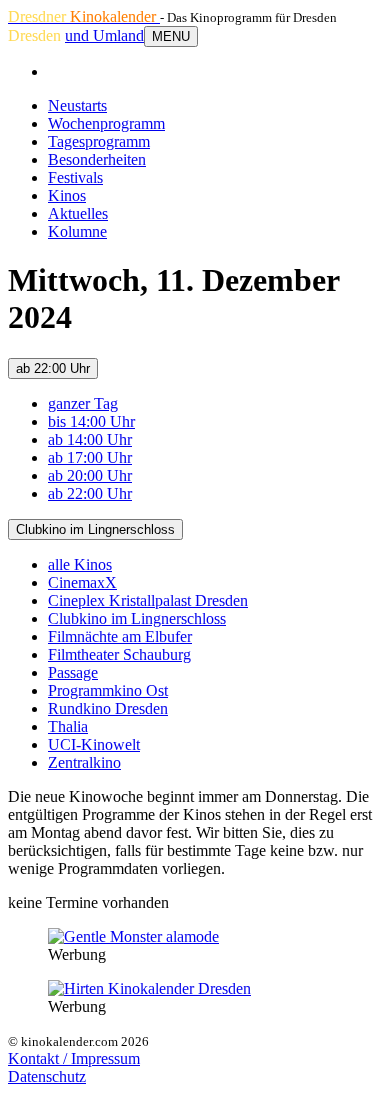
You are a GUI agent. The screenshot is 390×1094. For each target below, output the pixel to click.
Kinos (67, 195)
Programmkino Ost (108, 690)
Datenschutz (47, 1076)
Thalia (68, 726)
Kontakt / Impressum (74, 1058)
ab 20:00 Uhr (90, 475)
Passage (73, 672)
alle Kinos (80, 564)
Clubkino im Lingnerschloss (95, 529)
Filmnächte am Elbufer (120, 636)
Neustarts (77, 105)
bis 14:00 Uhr (91, 421)
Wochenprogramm (106, 123)
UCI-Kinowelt (94, 744)
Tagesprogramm (99, 141)
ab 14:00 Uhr (90, 439)
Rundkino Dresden (108, 708)
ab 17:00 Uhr (90, 457)
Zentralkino (84, 762)
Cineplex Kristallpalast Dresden (148, 600)
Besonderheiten (97, 159)
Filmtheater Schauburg (119, 654)
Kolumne (77, 231)
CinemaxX (82, 582)
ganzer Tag (83, 403)
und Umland (104, 35)
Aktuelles (78, 213)
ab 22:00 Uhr (53, 368)
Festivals (75, 177)
